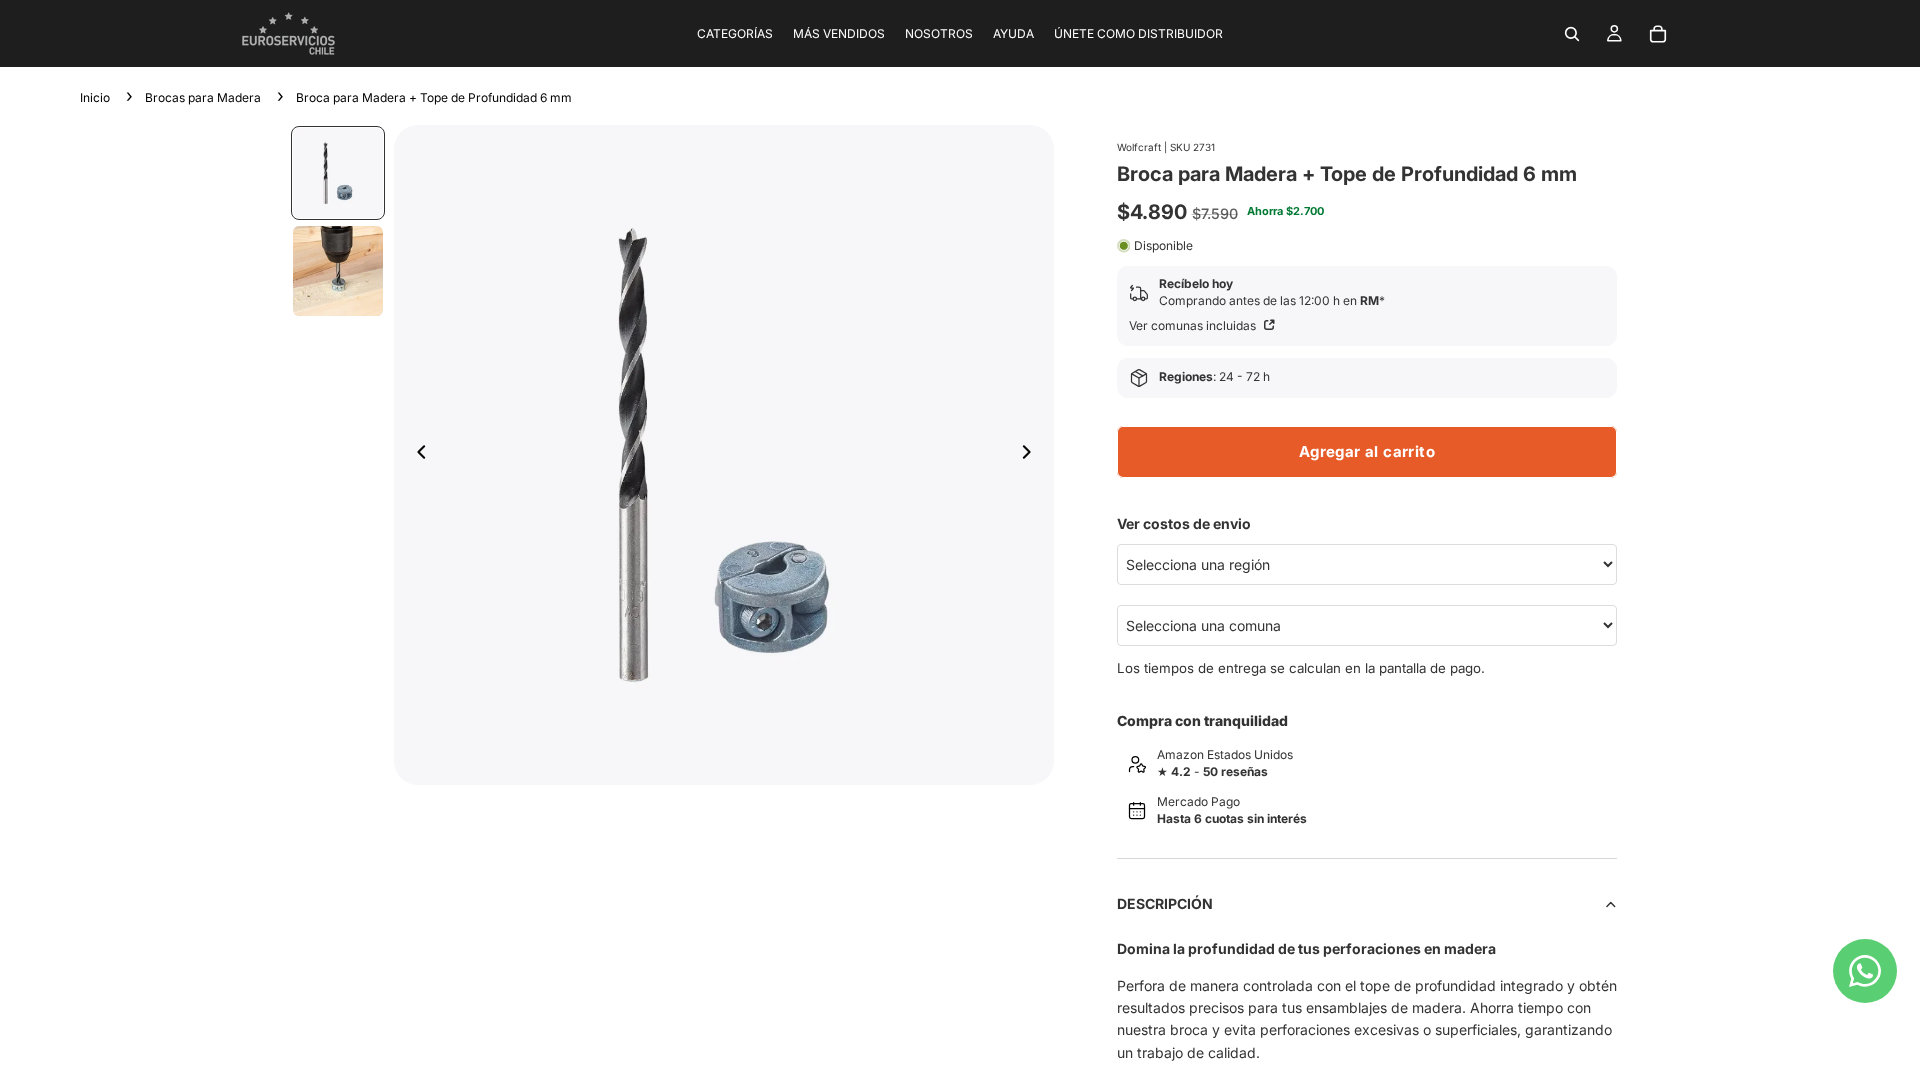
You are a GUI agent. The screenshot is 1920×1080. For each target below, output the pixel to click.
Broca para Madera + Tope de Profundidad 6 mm (434, 97)
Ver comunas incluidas (1194, 325)
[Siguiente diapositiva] (1032, 455)
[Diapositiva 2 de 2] (338, 271)
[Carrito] (1658, 34)
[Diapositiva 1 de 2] (338, 173)
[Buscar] (1572, 34)
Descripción (1165, 903)
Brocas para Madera (203, 97)
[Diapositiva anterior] (416, 455)
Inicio (95, 97)
